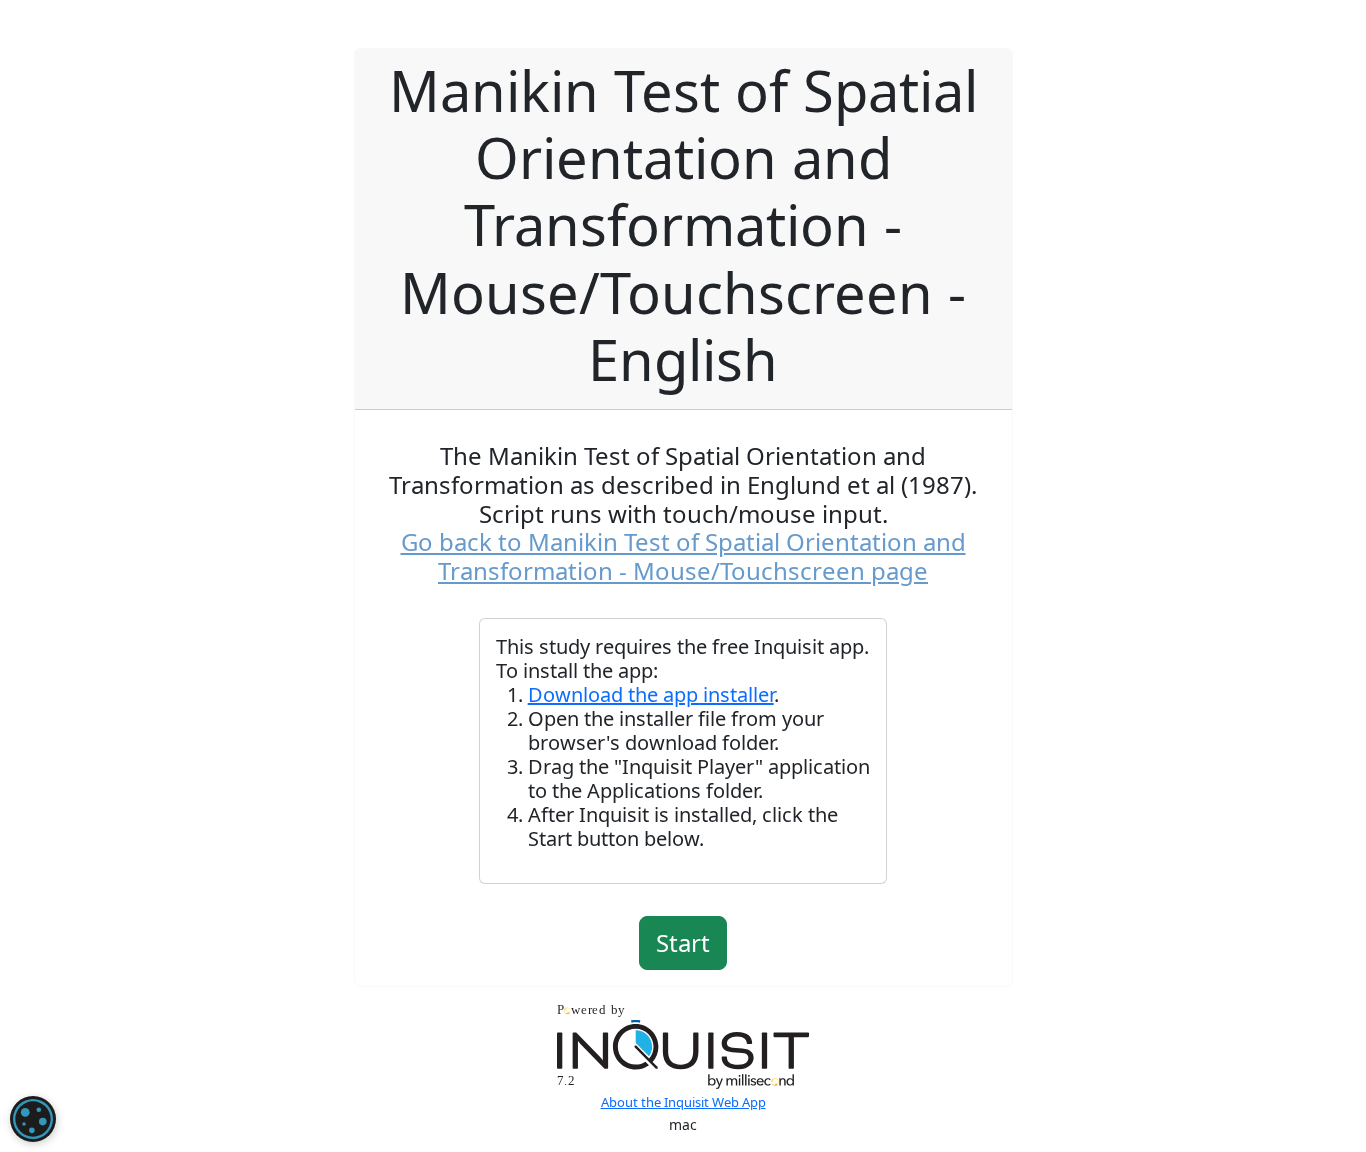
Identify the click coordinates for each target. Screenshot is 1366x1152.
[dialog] (33, 1119)
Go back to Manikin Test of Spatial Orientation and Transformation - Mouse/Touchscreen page (683, 556)
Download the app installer (651, 694)
